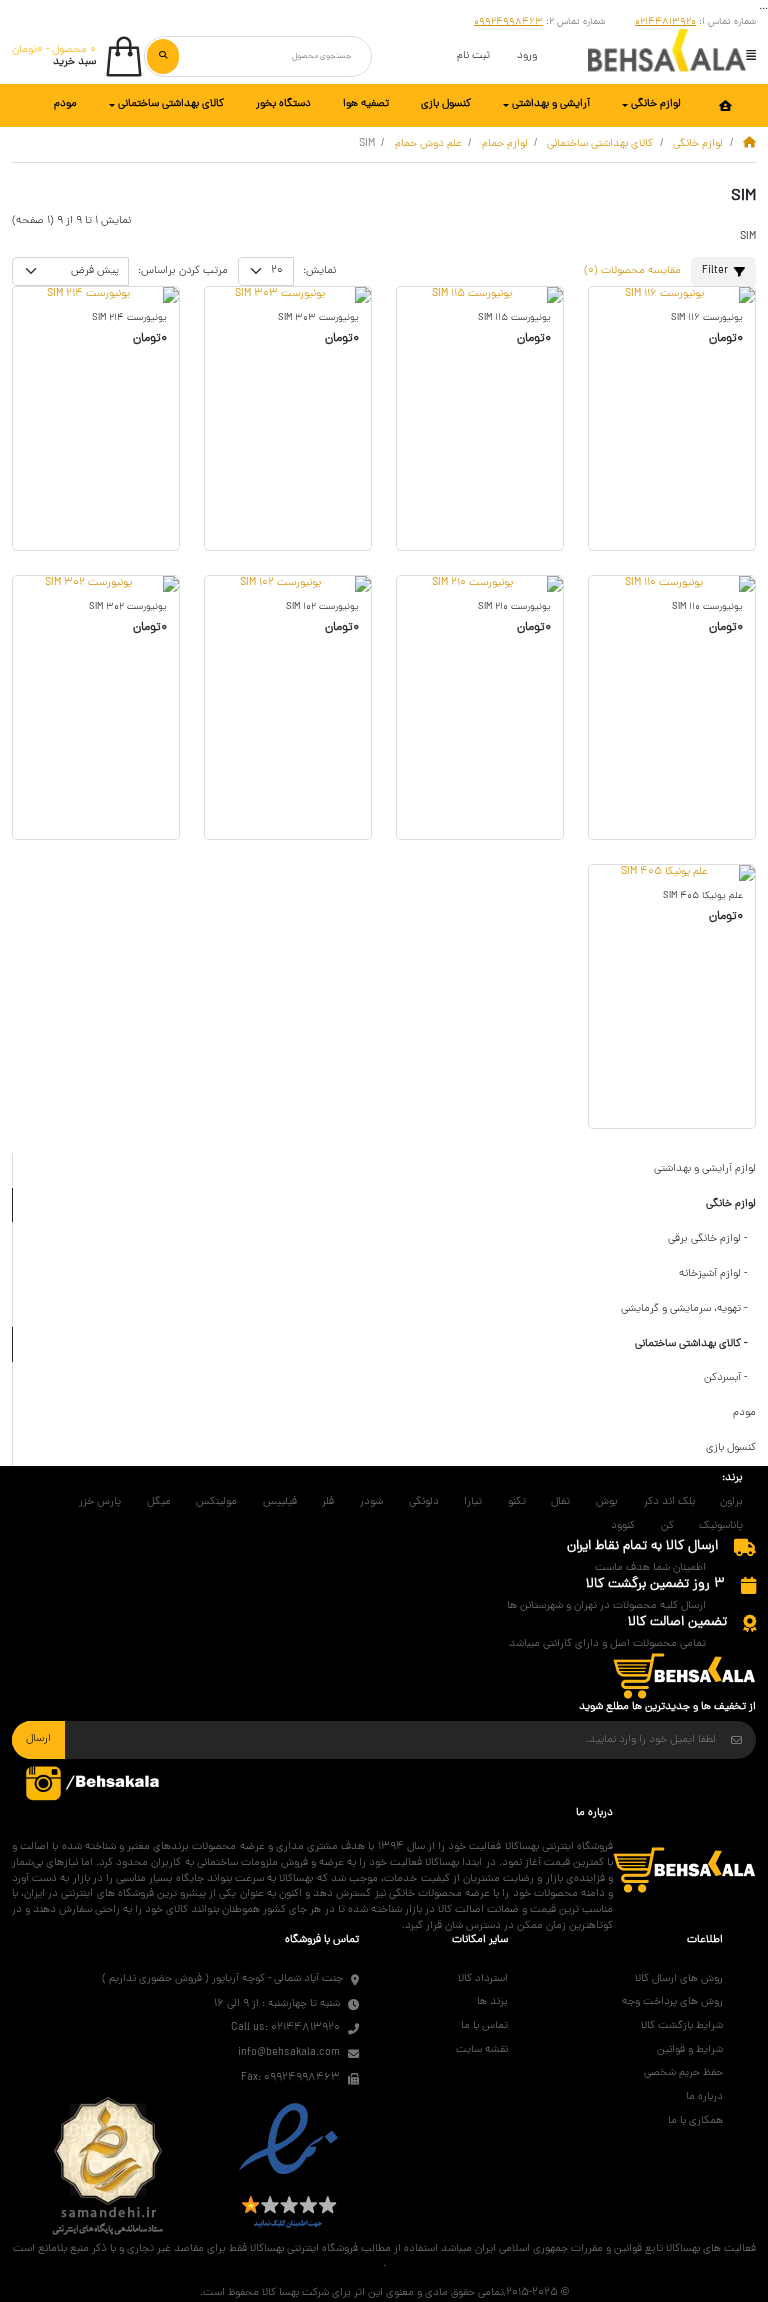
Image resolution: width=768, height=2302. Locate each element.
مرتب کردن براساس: (183, 271)
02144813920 (665, 23)
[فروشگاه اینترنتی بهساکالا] (667, 56)
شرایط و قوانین (690, 2050)
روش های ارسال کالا (679, 1979)
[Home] (749, 144)
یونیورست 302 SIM (128, 608)
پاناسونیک (721, 1526)
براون (731, 1502)
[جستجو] (163, 56)
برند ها (492, 2002)
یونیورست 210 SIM (514, 608)
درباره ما (704, 2097)
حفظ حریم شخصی (683, 2073)
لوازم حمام (505, 144)
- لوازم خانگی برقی (712, 1239)
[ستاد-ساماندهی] (108, 2167)
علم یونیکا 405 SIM (703, 897)
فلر (328, 1502)
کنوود (623, 1526)
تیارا (473, 1502)
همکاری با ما (695, 2121)
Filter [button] (715, 271)
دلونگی (424, 1502)
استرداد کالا (483, 1979)
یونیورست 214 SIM (129, 319)
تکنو (517, 1502)
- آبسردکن (730, 1378)
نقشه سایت (482, 2050)
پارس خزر (100, 1502)
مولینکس (216, 1502)
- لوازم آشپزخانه (717, 1274)
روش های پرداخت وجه (672, 2002)
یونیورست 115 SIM (514, 319)
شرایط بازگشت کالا (682, 2026)
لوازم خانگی (698, 144)
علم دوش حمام (428, 144)
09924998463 (508, 23)
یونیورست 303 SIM (318, 319)
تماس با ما (484, 2026)
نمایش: (319, 271)
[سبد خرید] (684, 1677)
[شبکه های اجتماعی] (93, 1783)
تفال (560, 1502)
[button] (751, 54)
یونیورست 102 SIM (322, 608)
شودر (371, 1502)
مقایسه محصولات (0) (632, 271)
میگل (159, 1502)
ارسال (38, 1739)
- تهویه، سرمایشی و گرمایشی (688, 1309)
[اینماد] (288, 2167)
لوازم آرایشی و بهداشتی (705, 1169)
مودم (744, 1413)
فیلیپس (280, 1502)
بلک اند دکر (669, 1502)
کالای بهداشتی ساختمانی (600, 144)
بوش (607, 1502)
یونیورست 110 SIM (707, 608)
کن (667, 1526)
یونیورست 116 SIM (707, 319)
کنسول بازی (731, 1448)
